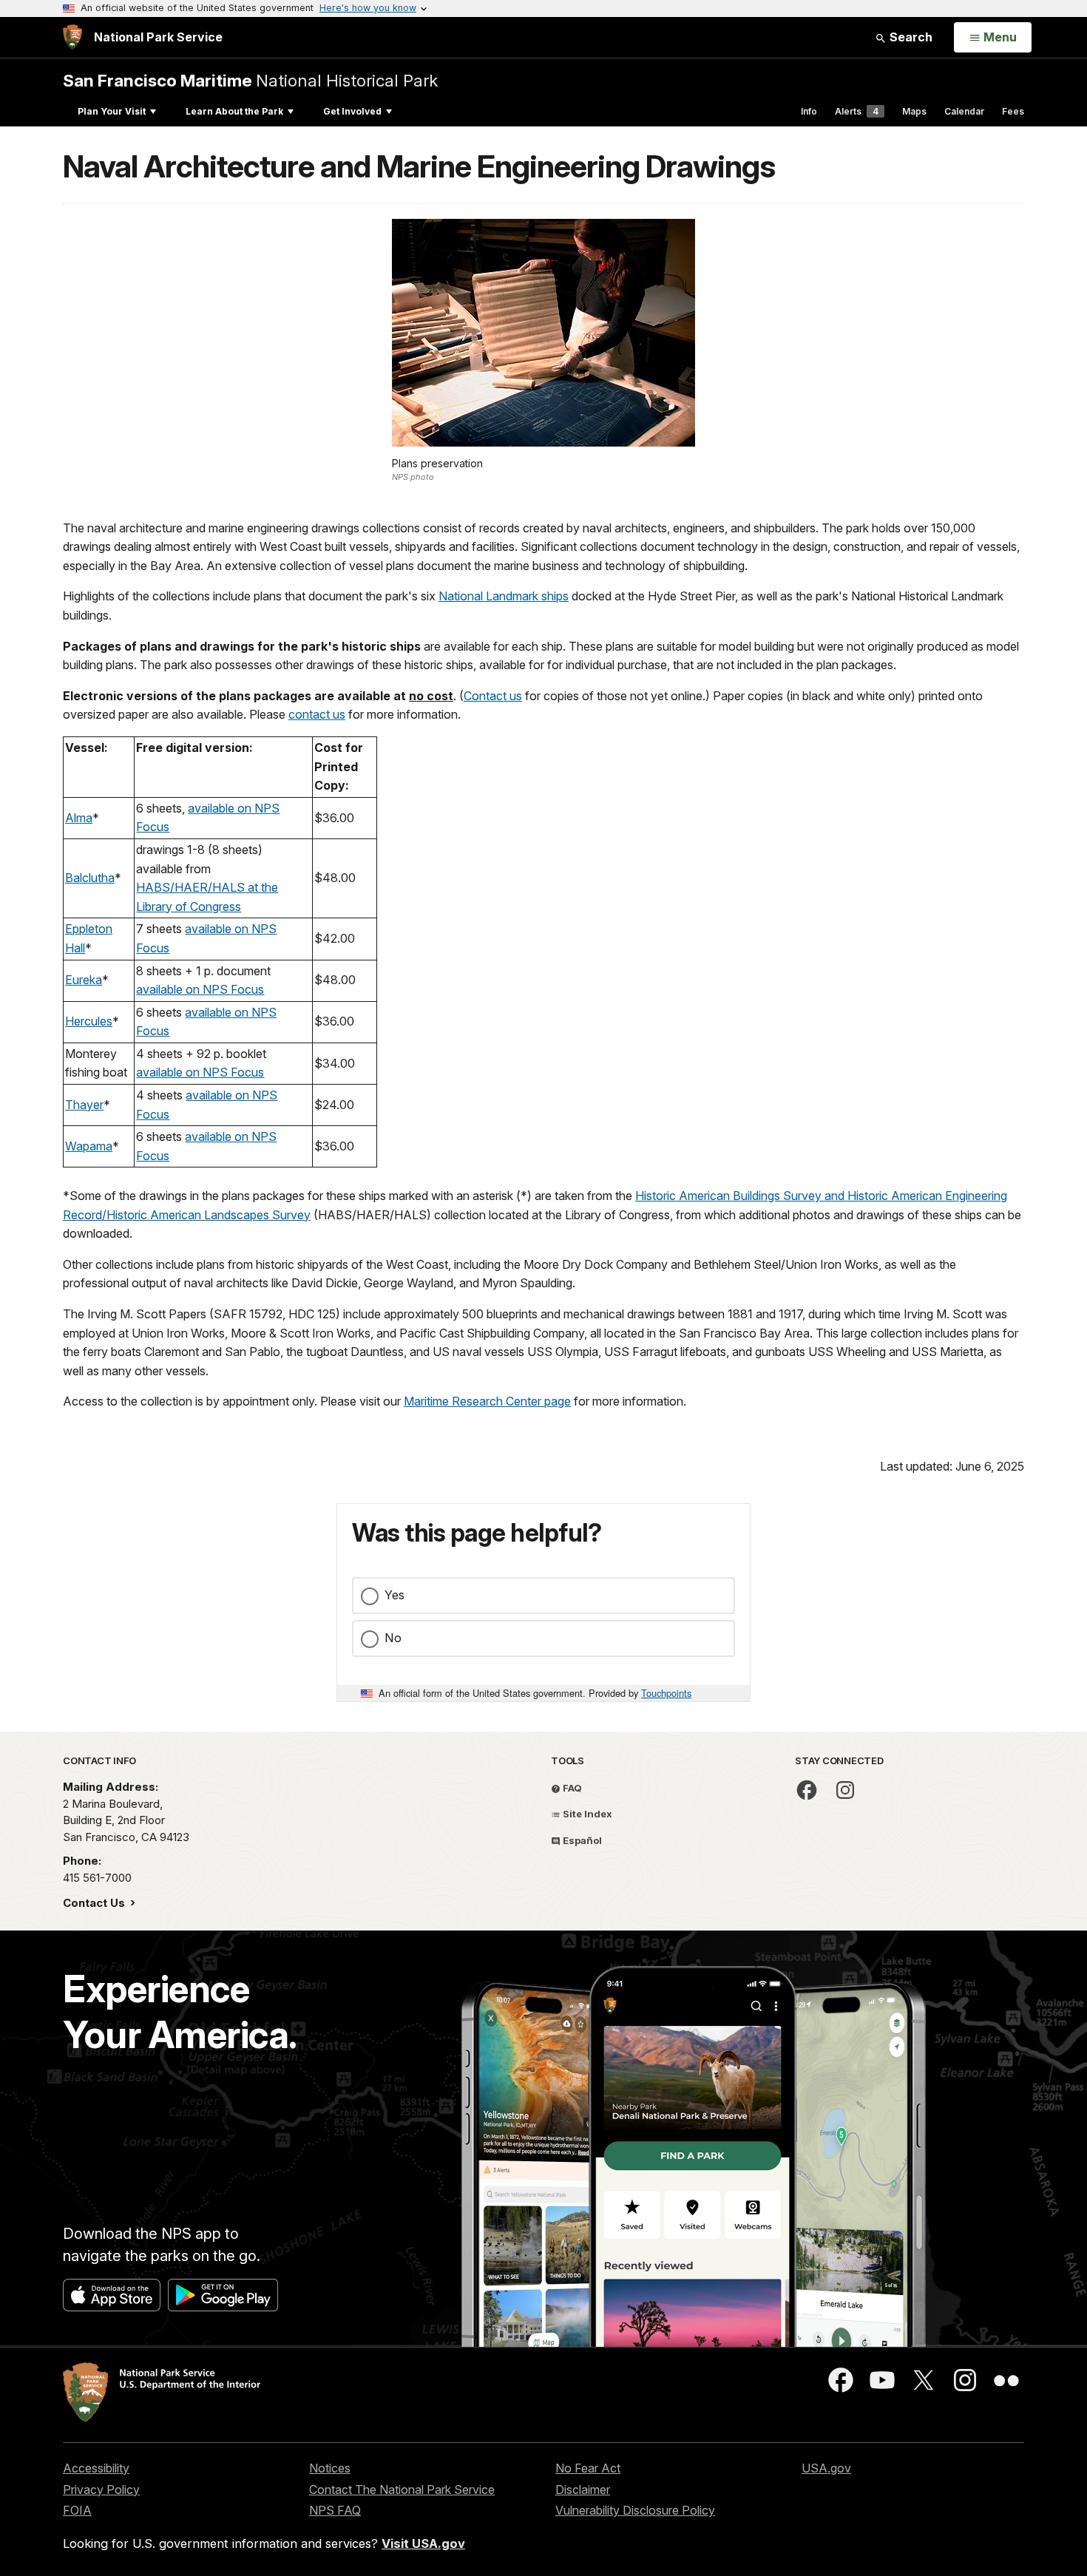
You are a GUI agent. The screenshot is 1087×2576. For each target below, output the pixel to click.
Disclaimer (583, 2489)
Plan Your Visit (112, 111)
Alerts (857, 111)
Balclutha (90, 878)
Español (581, 1840)
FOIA (77, 2510)
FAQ (571, 1788)
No (393, 1638)
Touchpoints (666, 1693)
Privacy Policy (101, 2489)
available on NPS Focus (200, 989)
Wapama (89, 1146)
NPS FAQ (335, 2510)
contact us (317, 714)
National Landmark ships (504, 596)
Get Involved (352, 111)
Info (809, 111)
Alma (79, 818)
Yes (394, 1595)
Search (910, 37)
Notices (330, 2468)
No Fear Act (588, 2468)
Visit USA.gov (423, 2543)
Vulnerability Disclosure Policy (635, 2510)
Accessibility (96, 2468)
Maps (914, 111)
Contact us (493, 696)
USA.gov (826, 2468)
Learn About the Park (234, 111)
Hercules (89, 1021)
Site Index (586, 1814)
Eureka (84, 980)
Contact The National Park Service (402, 2489)
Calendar (964, 111)
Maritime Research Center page (487, 1401)
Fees (1013, 111)
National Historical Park (250, 80)
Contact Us (95, 1903)
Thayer (84, 1105)
